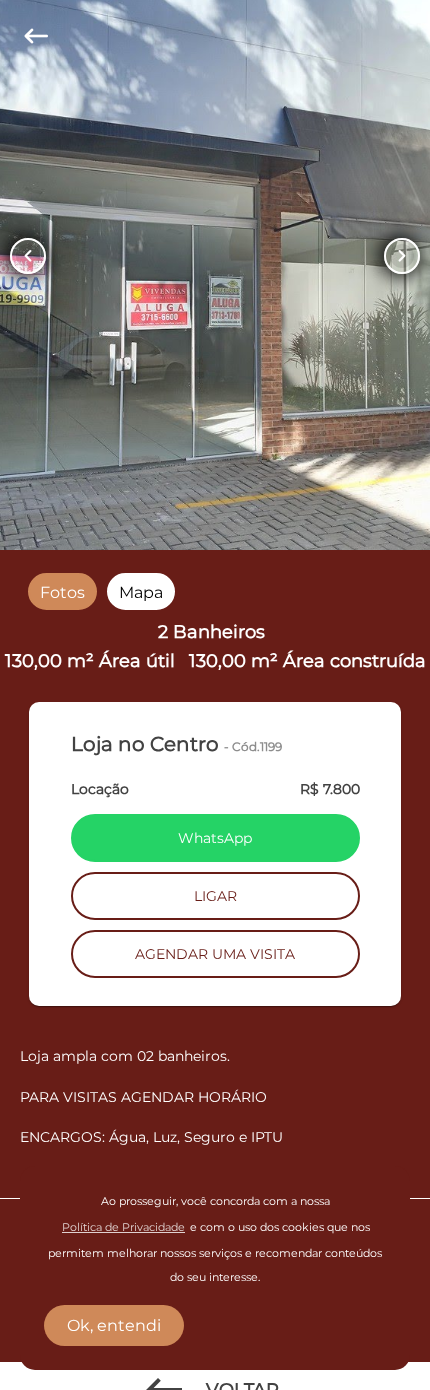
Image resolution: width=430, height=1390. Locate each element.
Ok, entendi (114, 1325)
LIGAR (215, 896)
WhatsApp (215, 838)
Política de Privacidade (123, 1227)
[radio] (62, 591)
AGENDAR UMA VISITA (215, 954)
